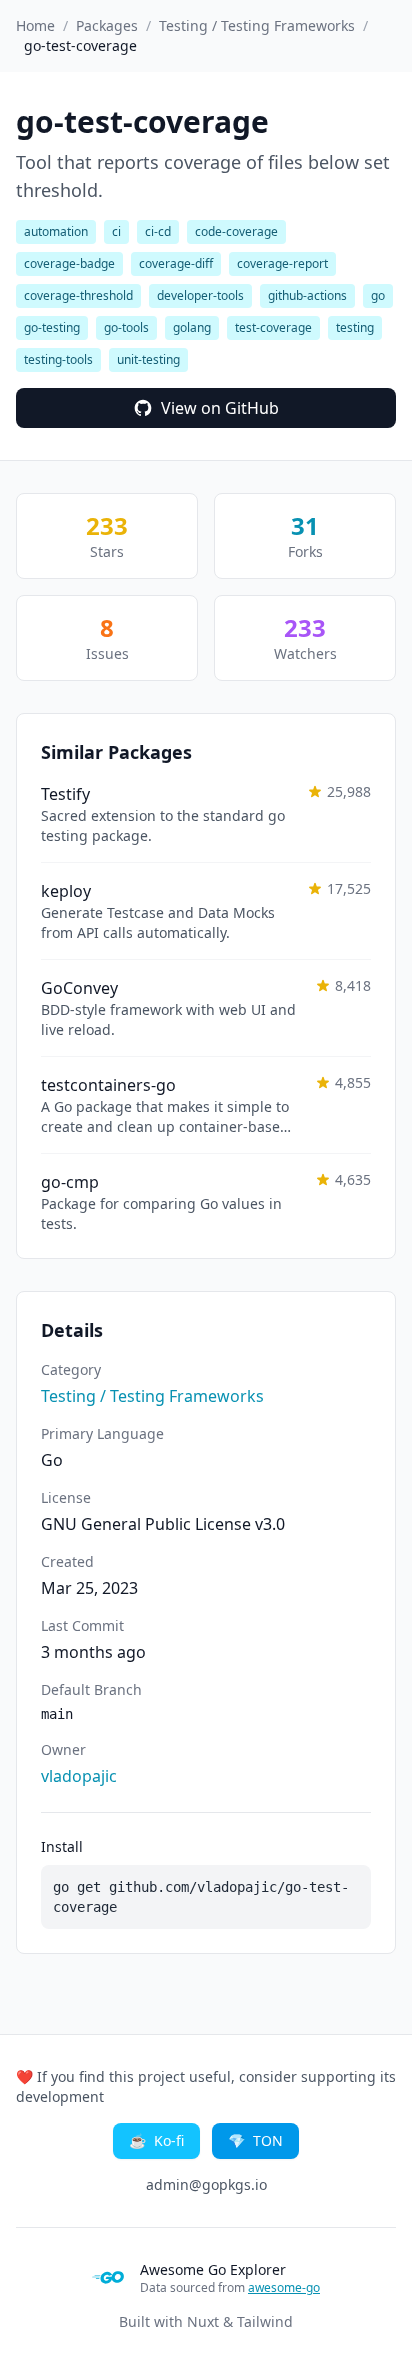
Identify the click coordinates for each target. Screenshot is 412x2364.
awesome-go (284, 2287)
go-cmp (70, 1182)
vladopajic (79, 1776)
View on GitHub (220, 408)
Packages (107, 25)
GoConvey (79, 988)
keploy (66, 891)
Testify (65, 794)
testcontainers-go (108, 1085)
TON (255, 2140)
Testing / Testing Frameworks (257, 25)
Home (35, 25)
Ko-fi (156, 2140)
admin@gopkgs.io (206, 2184)
